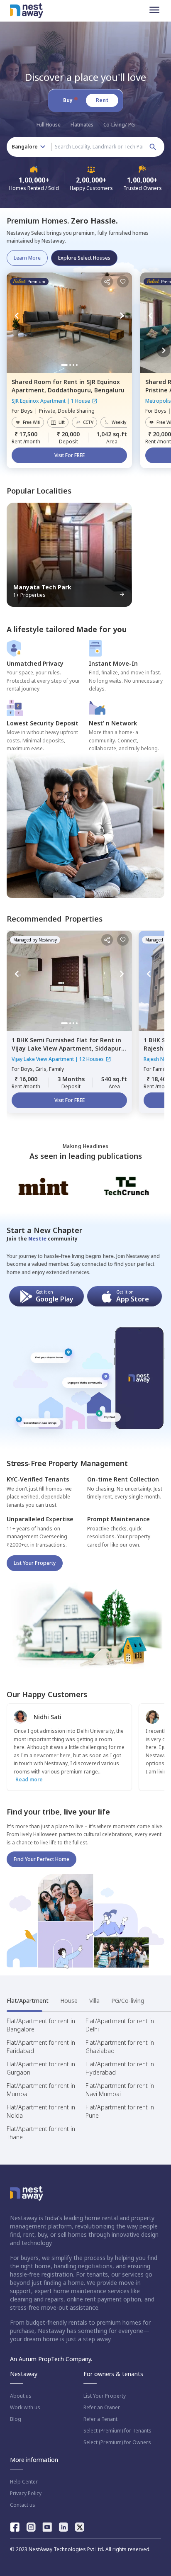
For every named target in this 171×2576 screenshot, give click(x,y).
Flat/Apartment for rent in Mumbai (41, 2090)
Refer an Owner (102, 2408)
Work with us (25, 2408)
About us (21, 2396)
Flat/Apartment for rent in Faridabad (41, 2047)
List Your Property (35, 1563)
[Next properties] (164, 350)
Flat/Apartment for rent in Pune (120, 2111)
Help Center (24, 2482)
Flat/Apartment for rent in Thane (41, 2133)
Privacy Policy (26, 2493)
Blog (16, 2419)
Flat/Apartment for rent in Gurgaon (41, 2068)
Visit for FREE (70, 455)
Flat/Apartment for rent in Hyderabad (120, 2068)
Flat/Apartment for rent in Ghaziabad (120, 2047)
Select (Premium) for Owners (117, 2442)
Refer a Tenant (100, 2419)
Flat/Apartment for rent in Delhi (120, 2025)
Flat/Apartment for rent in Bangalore (41, 2025)
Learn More (27, 258)
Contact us (23, 2505)
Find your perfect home (42, 1859)
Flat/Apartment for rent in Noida (41, 2111)
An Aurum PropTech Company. (51, 2359)
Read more (29, 1779)
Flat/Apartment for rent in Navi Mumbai (120, 2090)
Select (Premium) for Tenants (117, 2431)
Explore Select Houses (84, 258)
